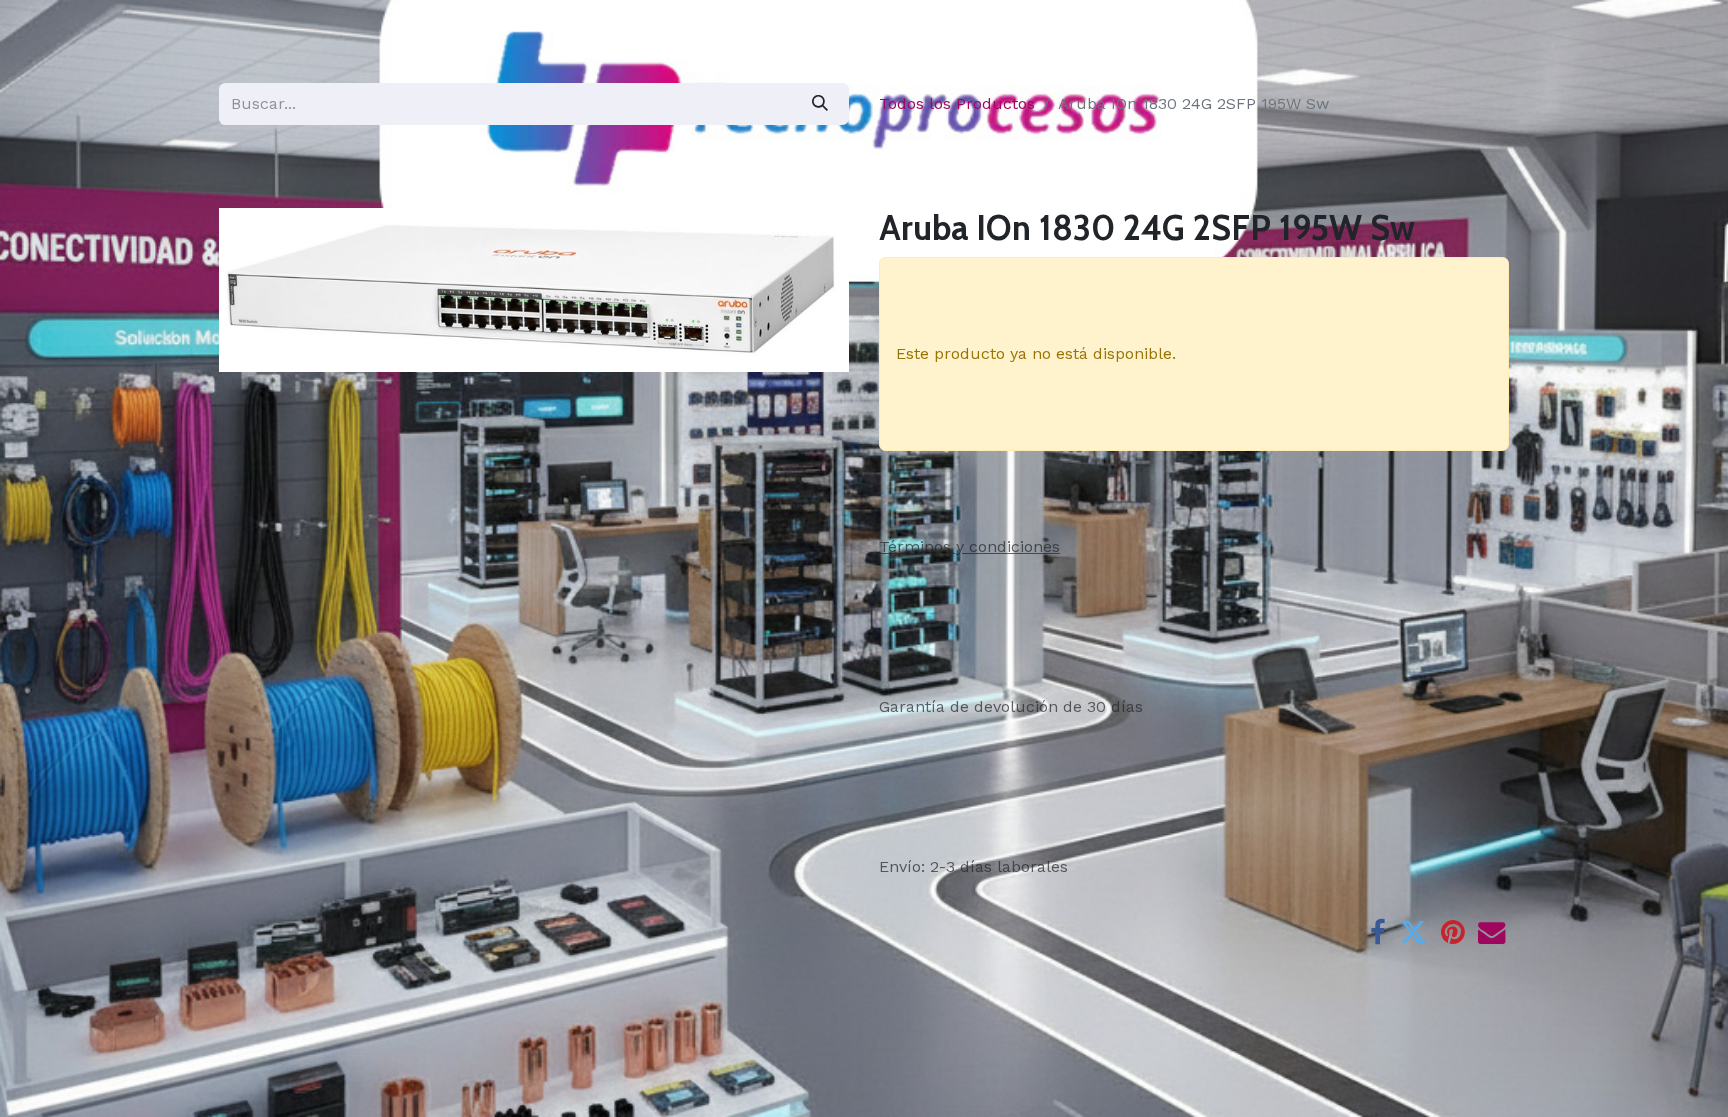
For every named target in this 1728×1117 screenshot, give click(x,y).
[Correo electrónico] (1491, 932)
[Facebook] (1378, 932)
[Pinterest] (1452, 932)
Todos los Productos (957, 103)
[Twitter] (1413, 932)
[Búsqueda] (820, 103)
